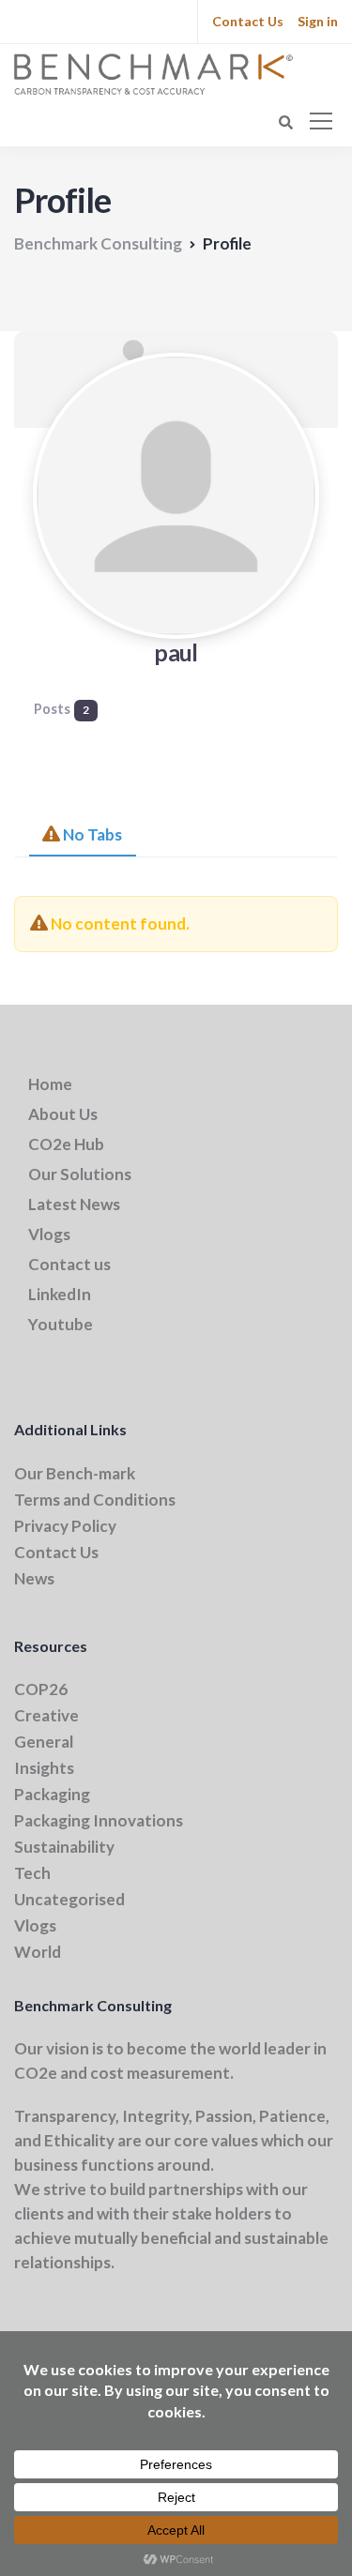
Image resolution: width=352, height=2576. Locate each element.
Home (50, 1084)
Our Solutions (80, 1174)
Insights (44, 1768)
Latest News (74, 1204)
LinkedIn (60, 1294)
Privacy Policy (65, 1526)
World (38, 1952)
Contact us (69, 1264)
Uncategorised (69, 1899)
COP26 (41, 1689)
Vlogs (49, 1234)
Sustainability (64, 1847)
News (34, 1578)
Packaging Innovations (99, 1820)
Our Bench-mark (75, 1473)
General (44, 1742)
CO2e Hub (66, 1144)
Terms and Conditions (95, 1500)
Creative (46, 1715)
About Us (63, 1114)
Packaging (52, 1794)
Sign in (318, 21)
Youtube (61, 1324)
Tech (32, 1873)
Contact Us (248, 21)
